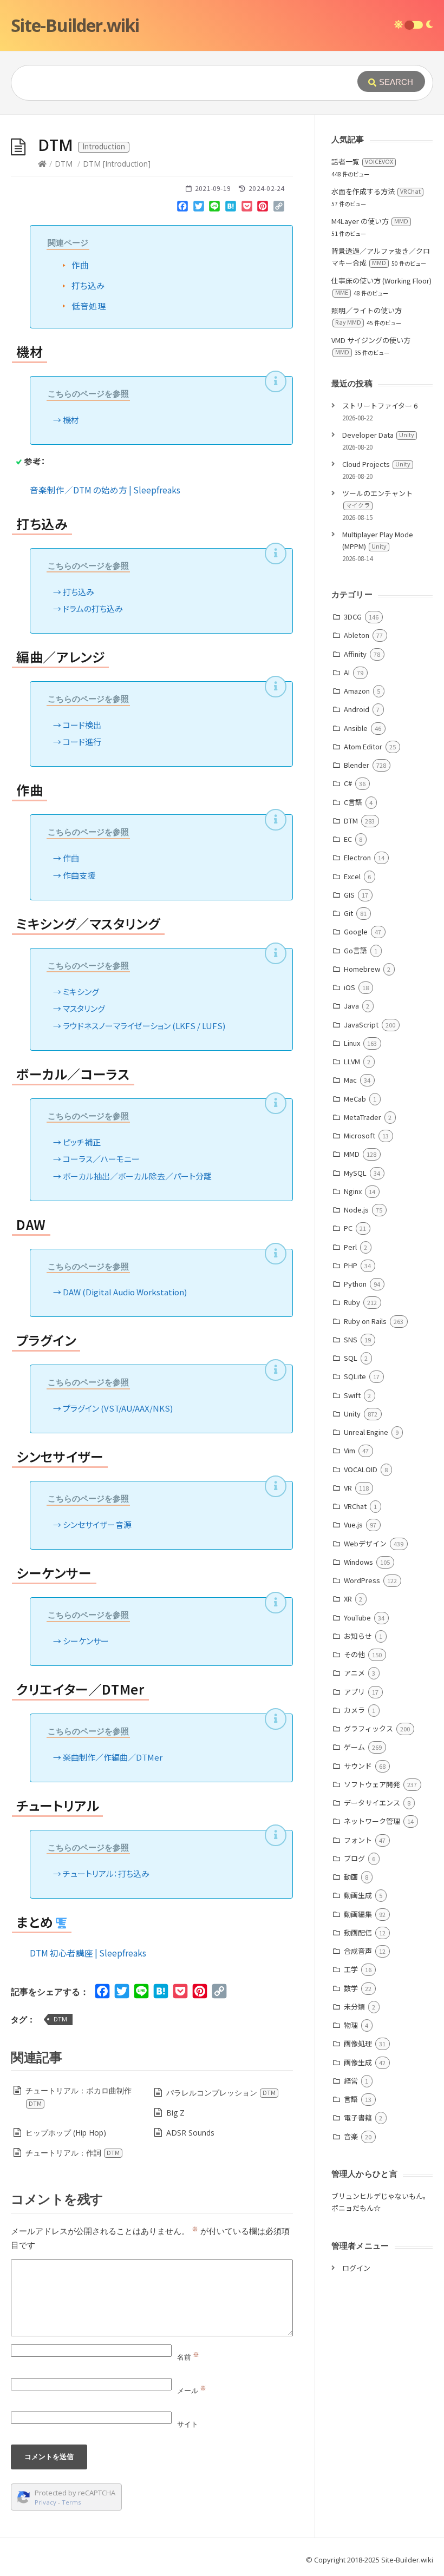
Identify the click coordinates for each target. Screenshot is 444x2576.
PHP (351, 1265)
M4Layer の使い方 (370, 221)
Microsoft (360, 1135)
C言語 (353, 802)
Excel (352, 876)
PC (348, 1228)
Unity (352, 1414)
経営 (351, 2081)
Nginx (353, 1191)
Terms (71, 2502)
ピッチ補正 (82, 1142)
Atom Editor (363, 746)
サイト (188, 2424)
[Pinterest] (263, 208)
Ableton (357, 635)
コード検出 (82, 725)
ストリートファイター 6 (380, 406)
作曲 (80, 265)
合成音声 (358, 1951)
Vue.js (353, 1524)
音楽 (351, 2136)
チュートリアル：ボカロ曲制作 (79, 2096)
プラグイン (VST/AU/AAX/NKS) (118, 1408)
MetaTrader (363, 1117)
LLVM (352, 1061)
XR (348, 1599)
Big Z (175, 2113)
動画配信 (358, 1932)
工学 (351, 1969)
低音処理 (89, 306)
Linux (352, 1043)
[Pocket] (247, 208)
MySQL (355, 1173)
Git (348, 913)
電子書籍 (358, 2117)
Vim (350, 1450)
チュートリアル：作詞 (73, 2153)
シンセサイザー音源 (97, 1524)
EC (348, 839)
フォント (358, 1840)
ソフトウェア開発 (372, 1784)
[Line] (215, 208)
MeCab (355, 1099)
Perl (350, 1247)
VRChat (355, 1506)
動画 (351, 1877)
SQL (351, 1358)
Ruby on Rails (365, 1321)
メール (192, 2390)
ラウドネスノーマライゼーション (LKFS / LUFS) (144, 1026)
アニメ (354, 1673)
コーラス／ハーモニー (101, 1159)
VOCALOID (361, 1469)
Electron (357, 857)
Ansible (356, 728)
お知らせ (358, 1636)
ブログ (354, 1858)
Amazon (357, 691)
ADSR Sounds (190, 2133)
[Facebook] (182, 208)
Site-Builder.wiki (75, 25)
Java (351, 1006)
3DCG (353, 617)
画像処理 (358, 2043)
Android (357, 709)
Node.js (356, 1210)
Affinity (355, 654)
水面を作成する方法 (376, 191)
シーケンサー (86, 1641)
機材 (71, 420)
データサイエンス (372, 1803)
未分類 (354, 2007)
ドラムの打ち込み (93, 608)
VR (348, 1488)
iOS (350, 987)
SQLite (355, 1376)
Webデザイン (365, 1543)
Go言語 (355, 950)
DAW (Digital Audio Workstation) (125, 1292)
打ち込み (88, 285)
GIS (349, 895)
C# (348, 783)
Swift (352, 1395)
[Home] (42, 164)
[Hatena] (231, 208)
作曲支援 (79, 875)
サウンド (358, 1766)
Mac (350, 1080)
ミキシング (81, 991)
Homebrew (362, 969)
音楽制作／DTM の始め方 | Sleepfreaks (105, 490)
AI (347, 672)
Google (356, 931)
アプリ (354, 1692)
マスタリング (84, 1008)
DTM (64, 164)
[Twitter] (199, 208)
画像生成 (358, 2062)
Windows (358, 1562)
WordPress (362, 1580)
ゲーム (354, 1747)
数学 (351, 1988)
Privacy (45, 2502)
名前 (188, 2357)
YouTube (357, 1618)
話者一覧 (362, 162)
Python (355, 1284)
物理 (351, 2025)
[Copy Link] (279, 208)
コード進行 (82, 742)
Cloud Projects (376, 464)
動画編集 (358, 1914)
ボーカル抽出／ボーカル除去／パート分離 (137, 1176)
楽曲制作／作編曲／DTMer (113, 1757)
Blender (357, 765)
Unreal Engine (366, 1432)
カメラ (354, 1710)
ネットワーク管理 (372, 1821)
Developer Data (378, 435)
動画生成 (358, 1895)
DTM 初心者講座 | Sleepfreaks (88, 1953)
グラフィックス (368, 1728)
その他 (354, 1654)
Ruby (352, 1302)
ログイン (356, 2268)
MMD (352, 1154)
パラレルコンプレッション (221, 2093)
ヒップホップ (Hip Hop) (66, 2133)
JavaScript (361, 1025)
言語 (351, 2099)
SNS (351, 1339)
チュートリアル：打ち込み (106, 1873)
